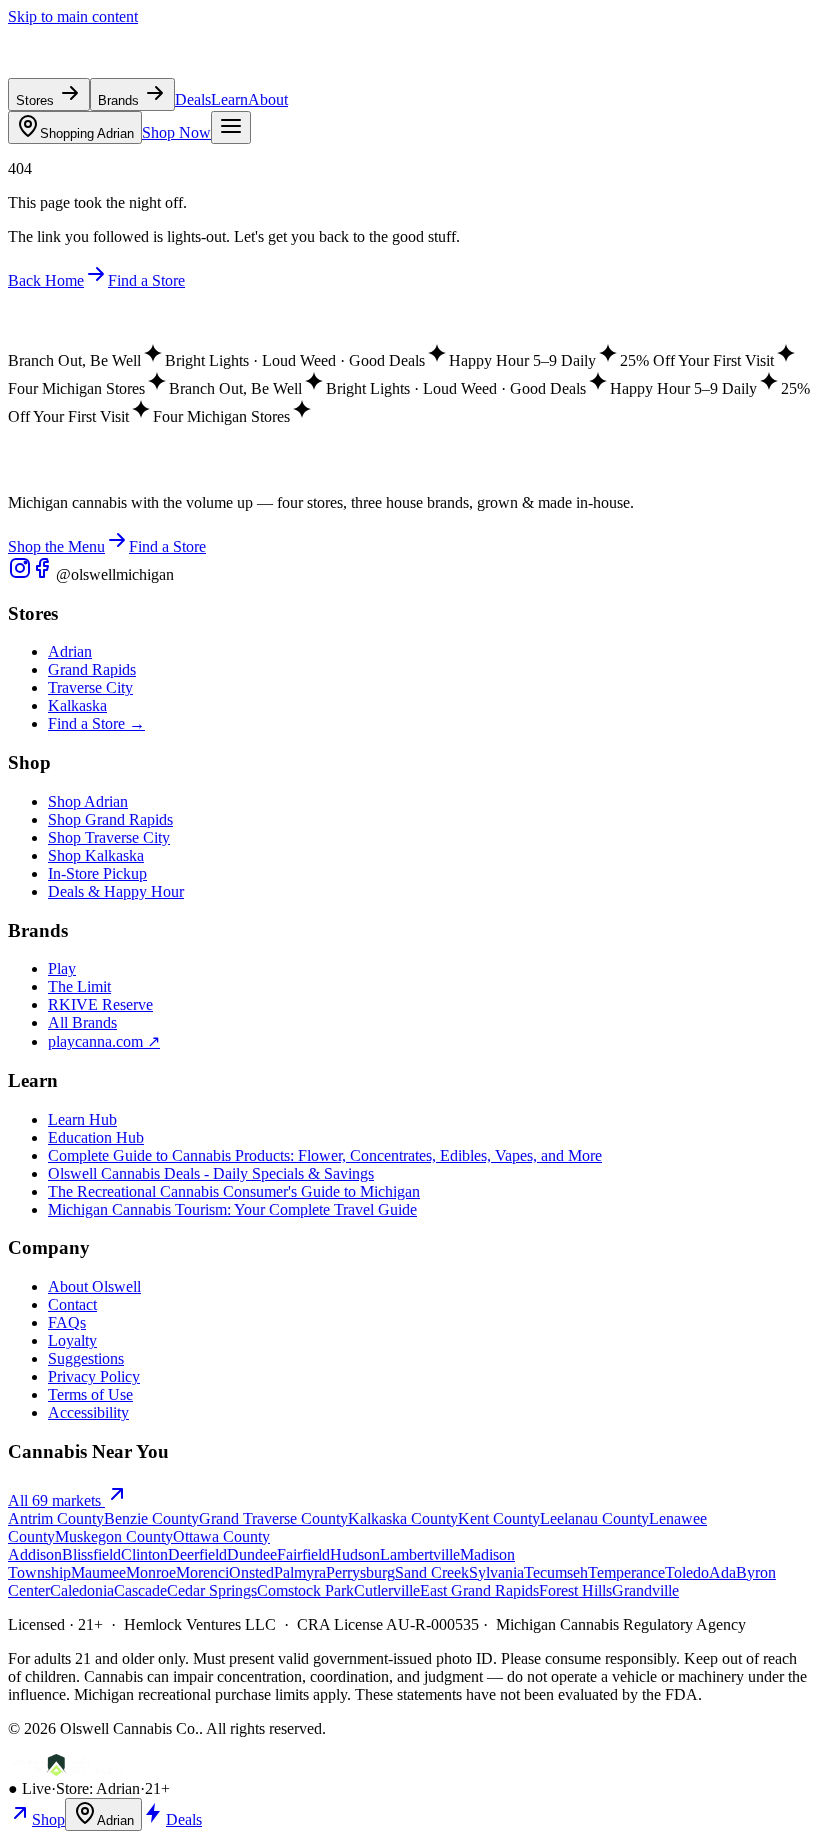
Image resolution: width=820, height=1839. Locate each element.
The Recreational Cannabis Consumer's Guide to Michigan (234, 1191)
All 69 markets (56, 1500)
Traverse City (90, 687)
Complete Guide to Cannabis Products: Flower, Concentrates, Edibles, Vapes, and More (325, 1155)
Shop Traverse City (109, 837)
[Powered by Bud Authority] (67, 1770)
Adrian (87, 133)
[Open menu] (231, 127)
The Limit (79, 986)
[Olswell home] (100, 68)
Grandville (645, 1590)
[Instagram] (20, 574)
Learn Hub (82, 1119)
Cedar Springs (212, 1590)
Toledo (687, 1572)
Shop (48, 1819)
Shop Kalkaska (96, 855)
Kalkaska (77, 705)
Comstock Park (305, 1590)
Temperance (626, 1572)
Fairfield (303, 1554)
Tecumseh (556, 1572)
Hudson (355, 1554)
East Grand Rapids (479, 1590)
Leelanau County (594, 1518)
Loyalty (72, 1340)
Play (62, 968)
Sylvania (496, 1572)
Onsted (251, 1572)
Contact (72, 1304)
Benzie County (151, 1518)
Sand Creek (432, 1572)
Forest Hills (575, 1590)
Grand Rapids (92, 669)
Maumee (98, 1572)
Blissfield (91, 1554)
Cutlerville (387, 1590)
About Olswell (94, 1286)
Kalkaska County (403, 1518)
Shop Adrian (88, 801)
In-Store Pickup (97, 873)
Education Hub (96, 1137)
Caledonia (82, 1590)
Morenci (202, 1572)
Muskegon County (114, 1536)
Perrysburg (360, 1572)
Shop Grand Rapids (110, 819)
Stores (37, 100)
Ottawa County (221, 1536)
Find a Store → (96, 723)
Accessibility (88, 1412)
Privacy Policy (94, 1376)
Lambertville (420, 1554)
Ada (722, 1572)
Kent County (499, 1518)
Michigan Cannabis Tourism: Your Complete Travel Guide (232, 1209)
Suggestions (86, 1358)
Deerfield (197, 1554)
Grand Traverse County (273, 1518)
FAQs (67, 1322)
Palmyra (300, 1572)
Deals (193, 99)
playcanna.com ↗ (104, 1041)
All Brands (82, 1022)
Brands (120, 100)
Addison (35, 1554)
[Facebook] (44, 574)
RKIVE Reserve (100, 1004)
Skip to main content (73, 16)
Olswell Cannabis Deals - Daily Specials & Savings (211, 1173)
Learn (229, 99)
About (268, 99)
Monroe (151, 1572)
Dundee (252, 1554)
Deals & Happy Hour (116, 891)
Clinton (144, 1554)
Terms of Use (90, 1394)
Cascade (140, 1590)
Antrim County (56, 1518)
